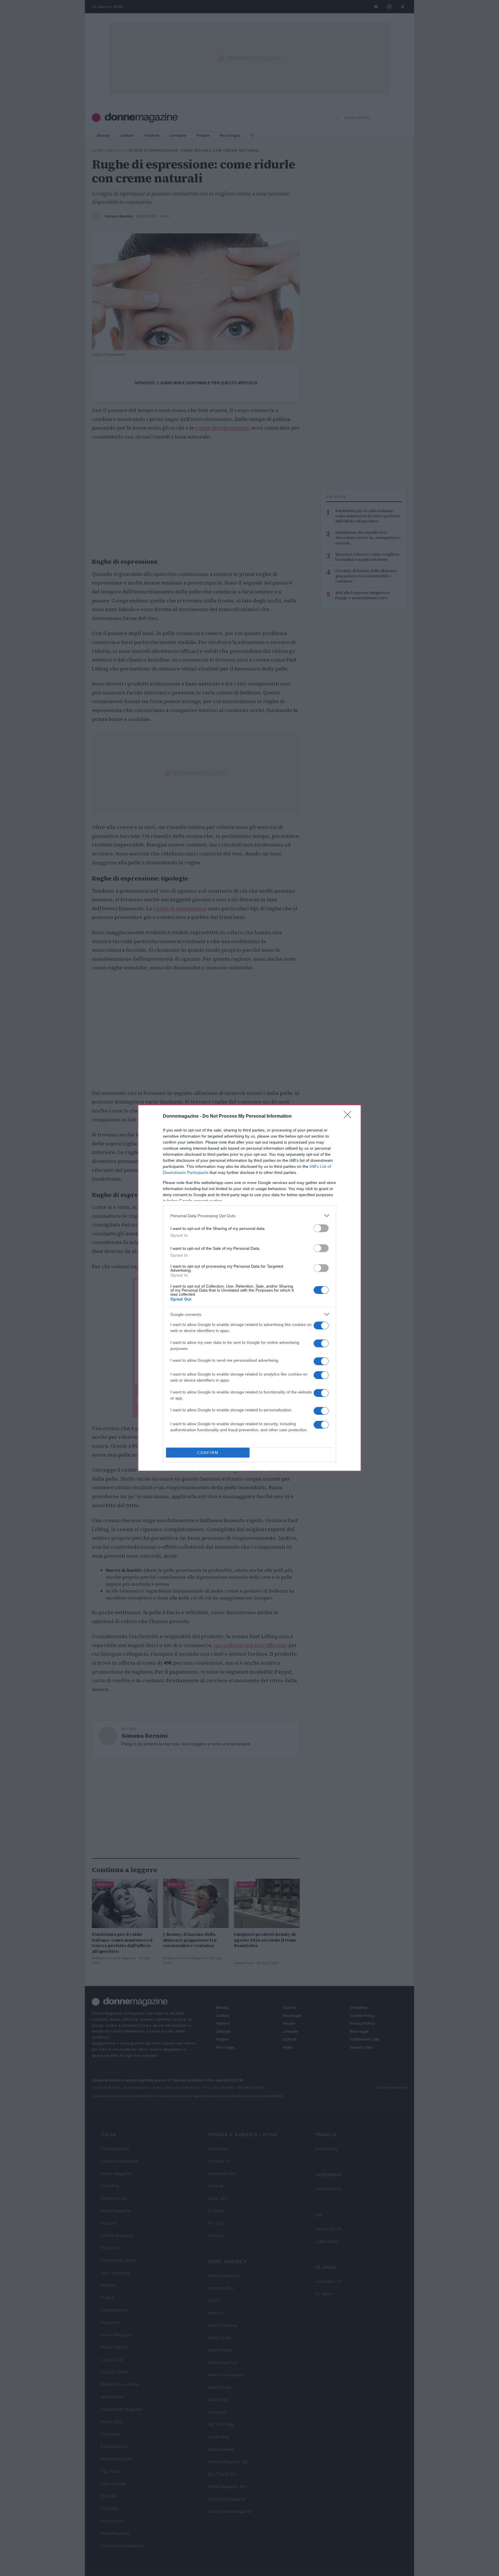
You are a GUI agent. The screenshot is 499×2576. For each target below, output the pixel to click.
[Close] (349, 1116)
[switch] (321, 1228)
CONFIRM (208, 1453)
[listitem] (249, 1216)
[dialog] (249, 1288)
